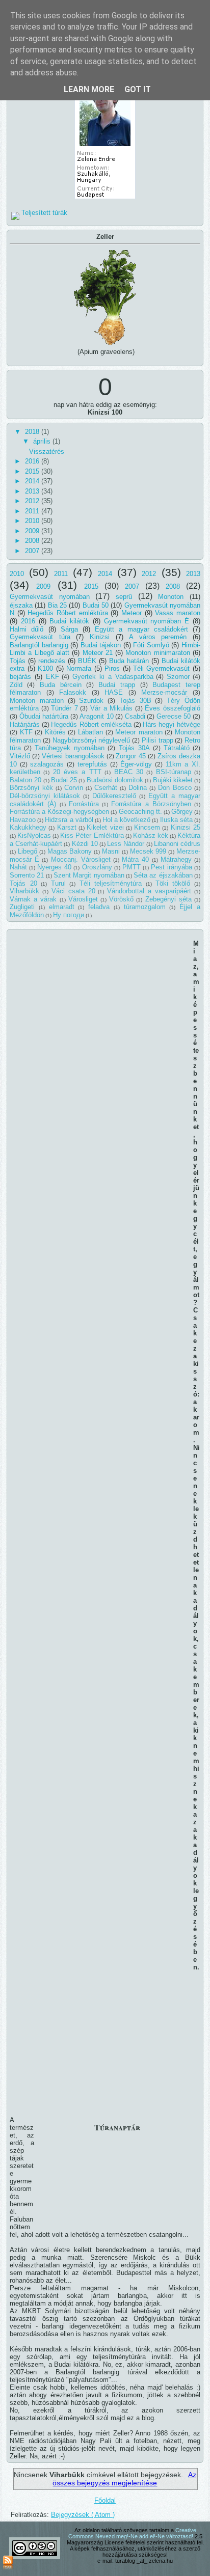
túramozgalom (145, 907)
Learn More (89, 89)
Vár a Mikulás (111, 708)
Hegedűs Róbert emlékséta (91, 724)
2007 (33, 551)
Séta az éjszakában (163, 875)
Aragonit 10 (97, 716)
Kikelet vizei (105, 827)
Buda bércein (61, 685)
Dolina (138, 788)
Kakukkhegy (28, 827)
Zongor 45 (131, 756)
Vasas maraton (178, 613)
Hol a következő (126, 820)
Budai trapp (117, 685)
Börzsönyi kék (31, 788)
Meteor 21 (98, 653)
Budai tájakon (101, 645)
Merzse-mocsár (164, 692)
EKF (52, 677)
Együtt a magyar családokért (141, 629)
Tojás (18, 661)
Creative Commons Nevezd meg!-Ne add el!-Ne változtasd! (132, 2533)
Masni (111, 851)
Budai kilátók (69, 621)
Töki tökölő (173, 883)
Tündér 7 (64, 708)
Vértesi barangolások (73, 756)
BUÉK (87, 661)
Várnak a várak (33, 899)
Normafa (79, 668)
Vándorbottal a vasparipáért (149, 891)
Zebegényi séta (168, 899)
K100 (45, 668)
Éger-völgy (136, 764)
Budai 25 (64, 780)
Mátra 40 (135, 859)
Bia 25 (57, 605)
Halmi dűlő (27, 629)
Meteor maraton (139, 732)
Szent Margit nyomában (89, 875)
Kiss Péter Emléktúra (92, 835)
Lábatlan (90, 732)
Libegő (28, 851)
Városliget (83, 899)
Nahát (18, 867)
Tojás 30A (134, 748)
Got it (138, 89)
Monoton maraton (37, 701)
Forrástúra (84, 804)
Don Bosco (175, 788)
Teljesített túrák (44, 213)
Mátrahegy (176, 859)
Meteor (132, 613)
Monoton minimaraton (157, 653)
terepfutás (92, 764)
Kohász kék (151, 835)
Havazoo (23, 820)
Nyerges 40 (54, 867)
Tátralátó (177, 748)
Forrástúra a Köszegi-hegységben (59, 812)
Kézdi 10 (85, 844)
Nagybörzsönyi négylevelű (91, 740)
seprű (124, 597)
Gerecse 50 (174, 716)
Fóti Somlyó (151, 645)
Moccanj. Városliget (81, 859)
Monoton (171, 597)
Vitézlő (20, 756)
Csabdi (135, 716)
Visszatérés (47, 451)
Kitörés (55, 732)
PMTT (132, 867)
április (43, 441)
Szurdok (91, 701)
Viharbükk (24, 891)
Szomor (178, 677)
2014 (33, 481)
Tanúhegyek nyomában (70, 748)
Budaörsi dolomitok (115, 780)
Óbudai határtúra (44, 716)
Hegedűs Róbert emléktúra (68, 613)
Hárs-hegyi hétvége (172, 724)
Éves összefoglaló (173, 708)
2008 (33, 541)
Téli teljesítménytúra (111, 883)
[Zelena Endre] (105, 199)
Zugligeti (22, 907)
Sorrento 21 (27, 875)
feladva (99, 907)
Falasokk (73, 692)
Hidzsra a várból (69, 820)
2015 (33, 471)
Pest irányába (172, 867)
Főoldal (105, 2500)
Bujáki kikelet (173, 780)
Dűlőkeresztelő (114, 796)
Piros (112, 668)
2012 (33, 501)
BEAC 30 (129, 772)
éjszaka (21, 605)
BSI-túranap (174, 772)
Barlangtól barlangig (39, 645)
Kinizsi (100, 637)
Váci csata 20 (73, 891)
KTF (26, 732)
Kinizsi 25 (186, 827)
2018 (33, 432)
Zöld (16, 685)
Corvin (74, 788)
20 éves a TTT (77, 772)
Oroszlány (97, 867)
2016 (33, 461)
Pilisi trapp (157, 740)
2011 (33, 511)
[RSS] (8, 2563)
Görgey (182, 812)
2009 (33, 531)
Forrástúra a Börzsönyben (151, 804)
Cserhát (106, 788)
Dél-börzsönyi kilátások (45, 796)
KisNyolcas (34, 835)
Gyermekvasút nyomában (50, 597)
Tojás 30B (135, 701)
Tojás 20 (23, 883)
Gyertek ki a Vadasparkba (113, 677)
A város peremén (158, 637)
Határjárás (25, 724)
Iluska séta (176, 820)
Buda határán (129, 661)
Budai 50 (96, 605)
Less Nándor (126, 844)
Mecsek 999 (148, 851)
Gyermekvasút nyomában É (147, 621)
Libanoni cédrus (177, 844)
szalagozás (47, 764)
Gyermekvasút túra (40, 637)
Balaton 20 (25, 780)
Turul (58, 883)
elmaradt (62, 907)
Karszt (67, 827)
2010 (33, 521)
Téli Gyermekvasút (161, 668)
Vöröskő (121, 899)
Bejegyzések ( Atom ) (83, 2515)
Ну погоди (69, 915)
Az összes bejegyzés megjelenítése (124, 2479)
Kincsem (147, 827)
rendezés (52, 661)
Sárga (69, 629)
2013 (33, 491)
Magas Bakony (70, 851)
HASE (114, 692)
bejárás (20, 677)
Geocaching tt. (140, 812)
